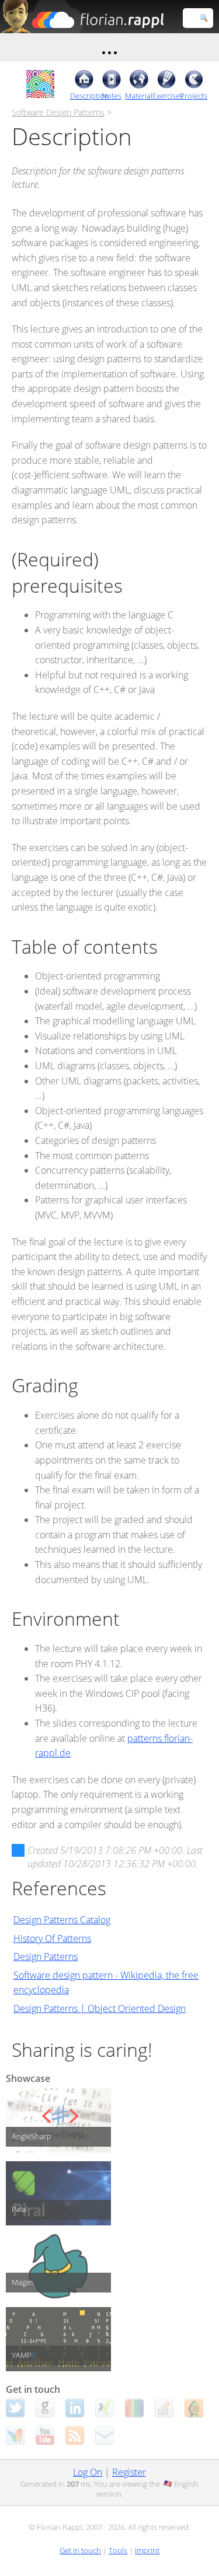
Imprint (147, 2550)
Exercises (166, 96)
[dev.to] (134, 2408)
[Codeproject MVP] (194, 2408)
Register (129, 2472)
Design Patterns (46, 1957)
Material (139, 96)
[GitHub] (45, 2408)
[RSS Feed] (75, 2435)
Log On (88, 2472)
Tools (118, 2550)
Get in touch (80, 2550)
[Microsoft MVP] (15, 2435)
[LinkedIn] (75, 2408)
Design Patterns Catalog (62, 1920)
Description (84, 96)
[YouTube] (45, 2435)
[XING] (105, 2408)
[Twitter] (15, 2408)
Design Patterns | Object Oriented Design (100, 2008)
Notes (112, 96)
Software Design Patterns (58, 112)
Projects (194, 96)
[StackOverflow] (164, 2408)
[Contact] (105, 2435)
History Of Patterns (52, 1938)
